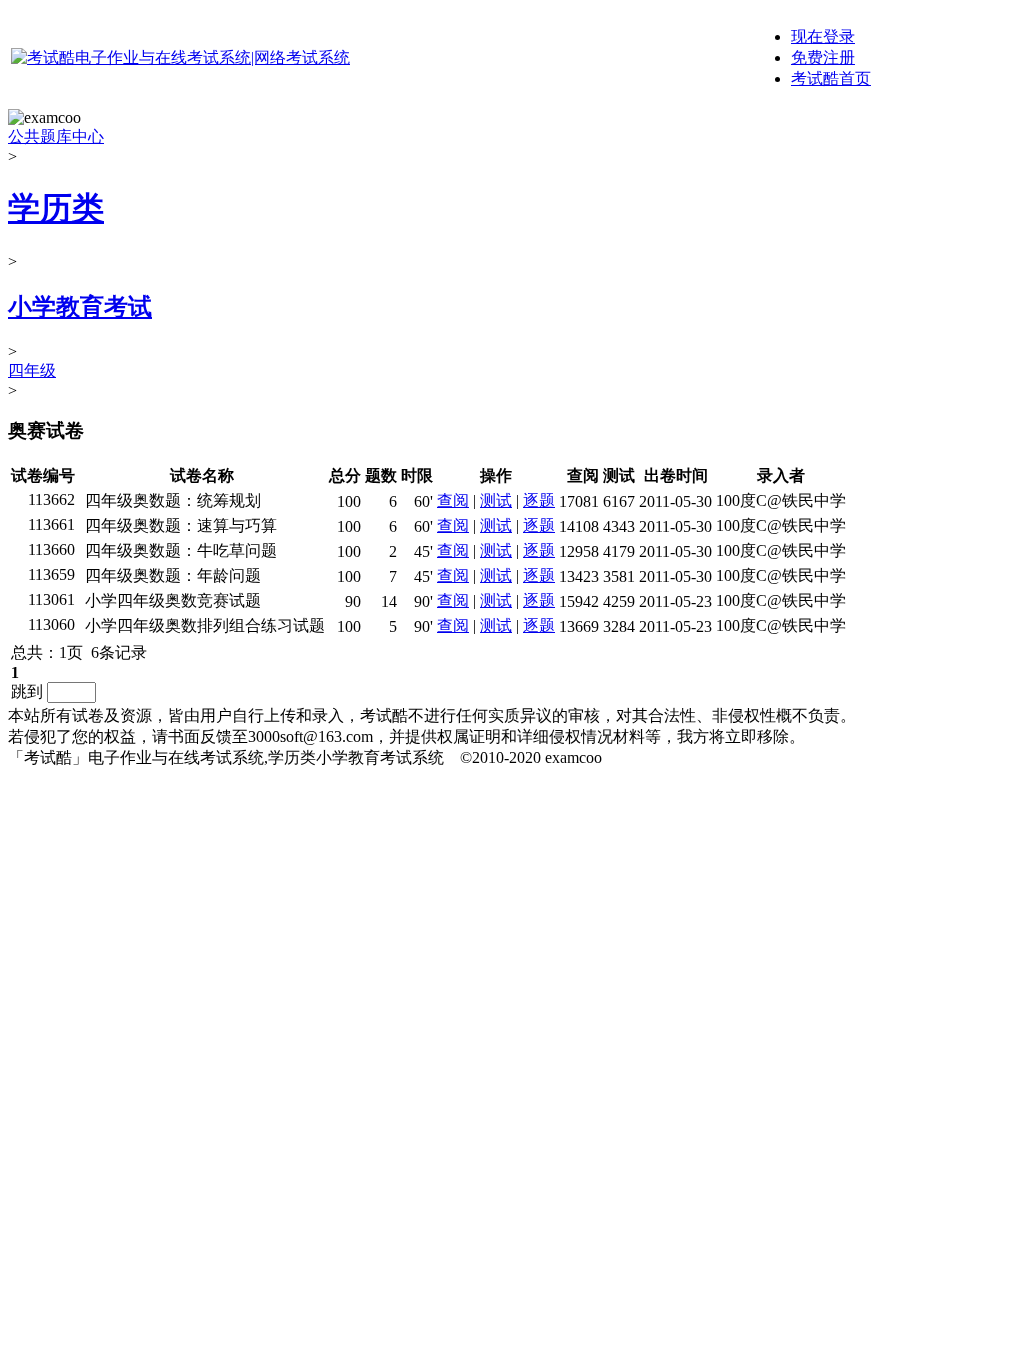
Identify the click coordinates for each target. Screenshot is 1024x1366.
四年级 (32, 370)
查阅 (453, 500)
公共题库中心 (56, 136)
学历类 (56, 208)
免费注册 (823, 57)
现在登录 (823, 36)
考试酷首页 (831, 78)
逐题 (539, 500)
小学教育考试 (80, 307)
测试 (496, 500)
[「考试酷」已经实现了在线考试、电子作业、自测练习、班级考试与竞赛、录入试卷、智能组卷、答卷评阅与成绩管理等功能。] (180, 57)
